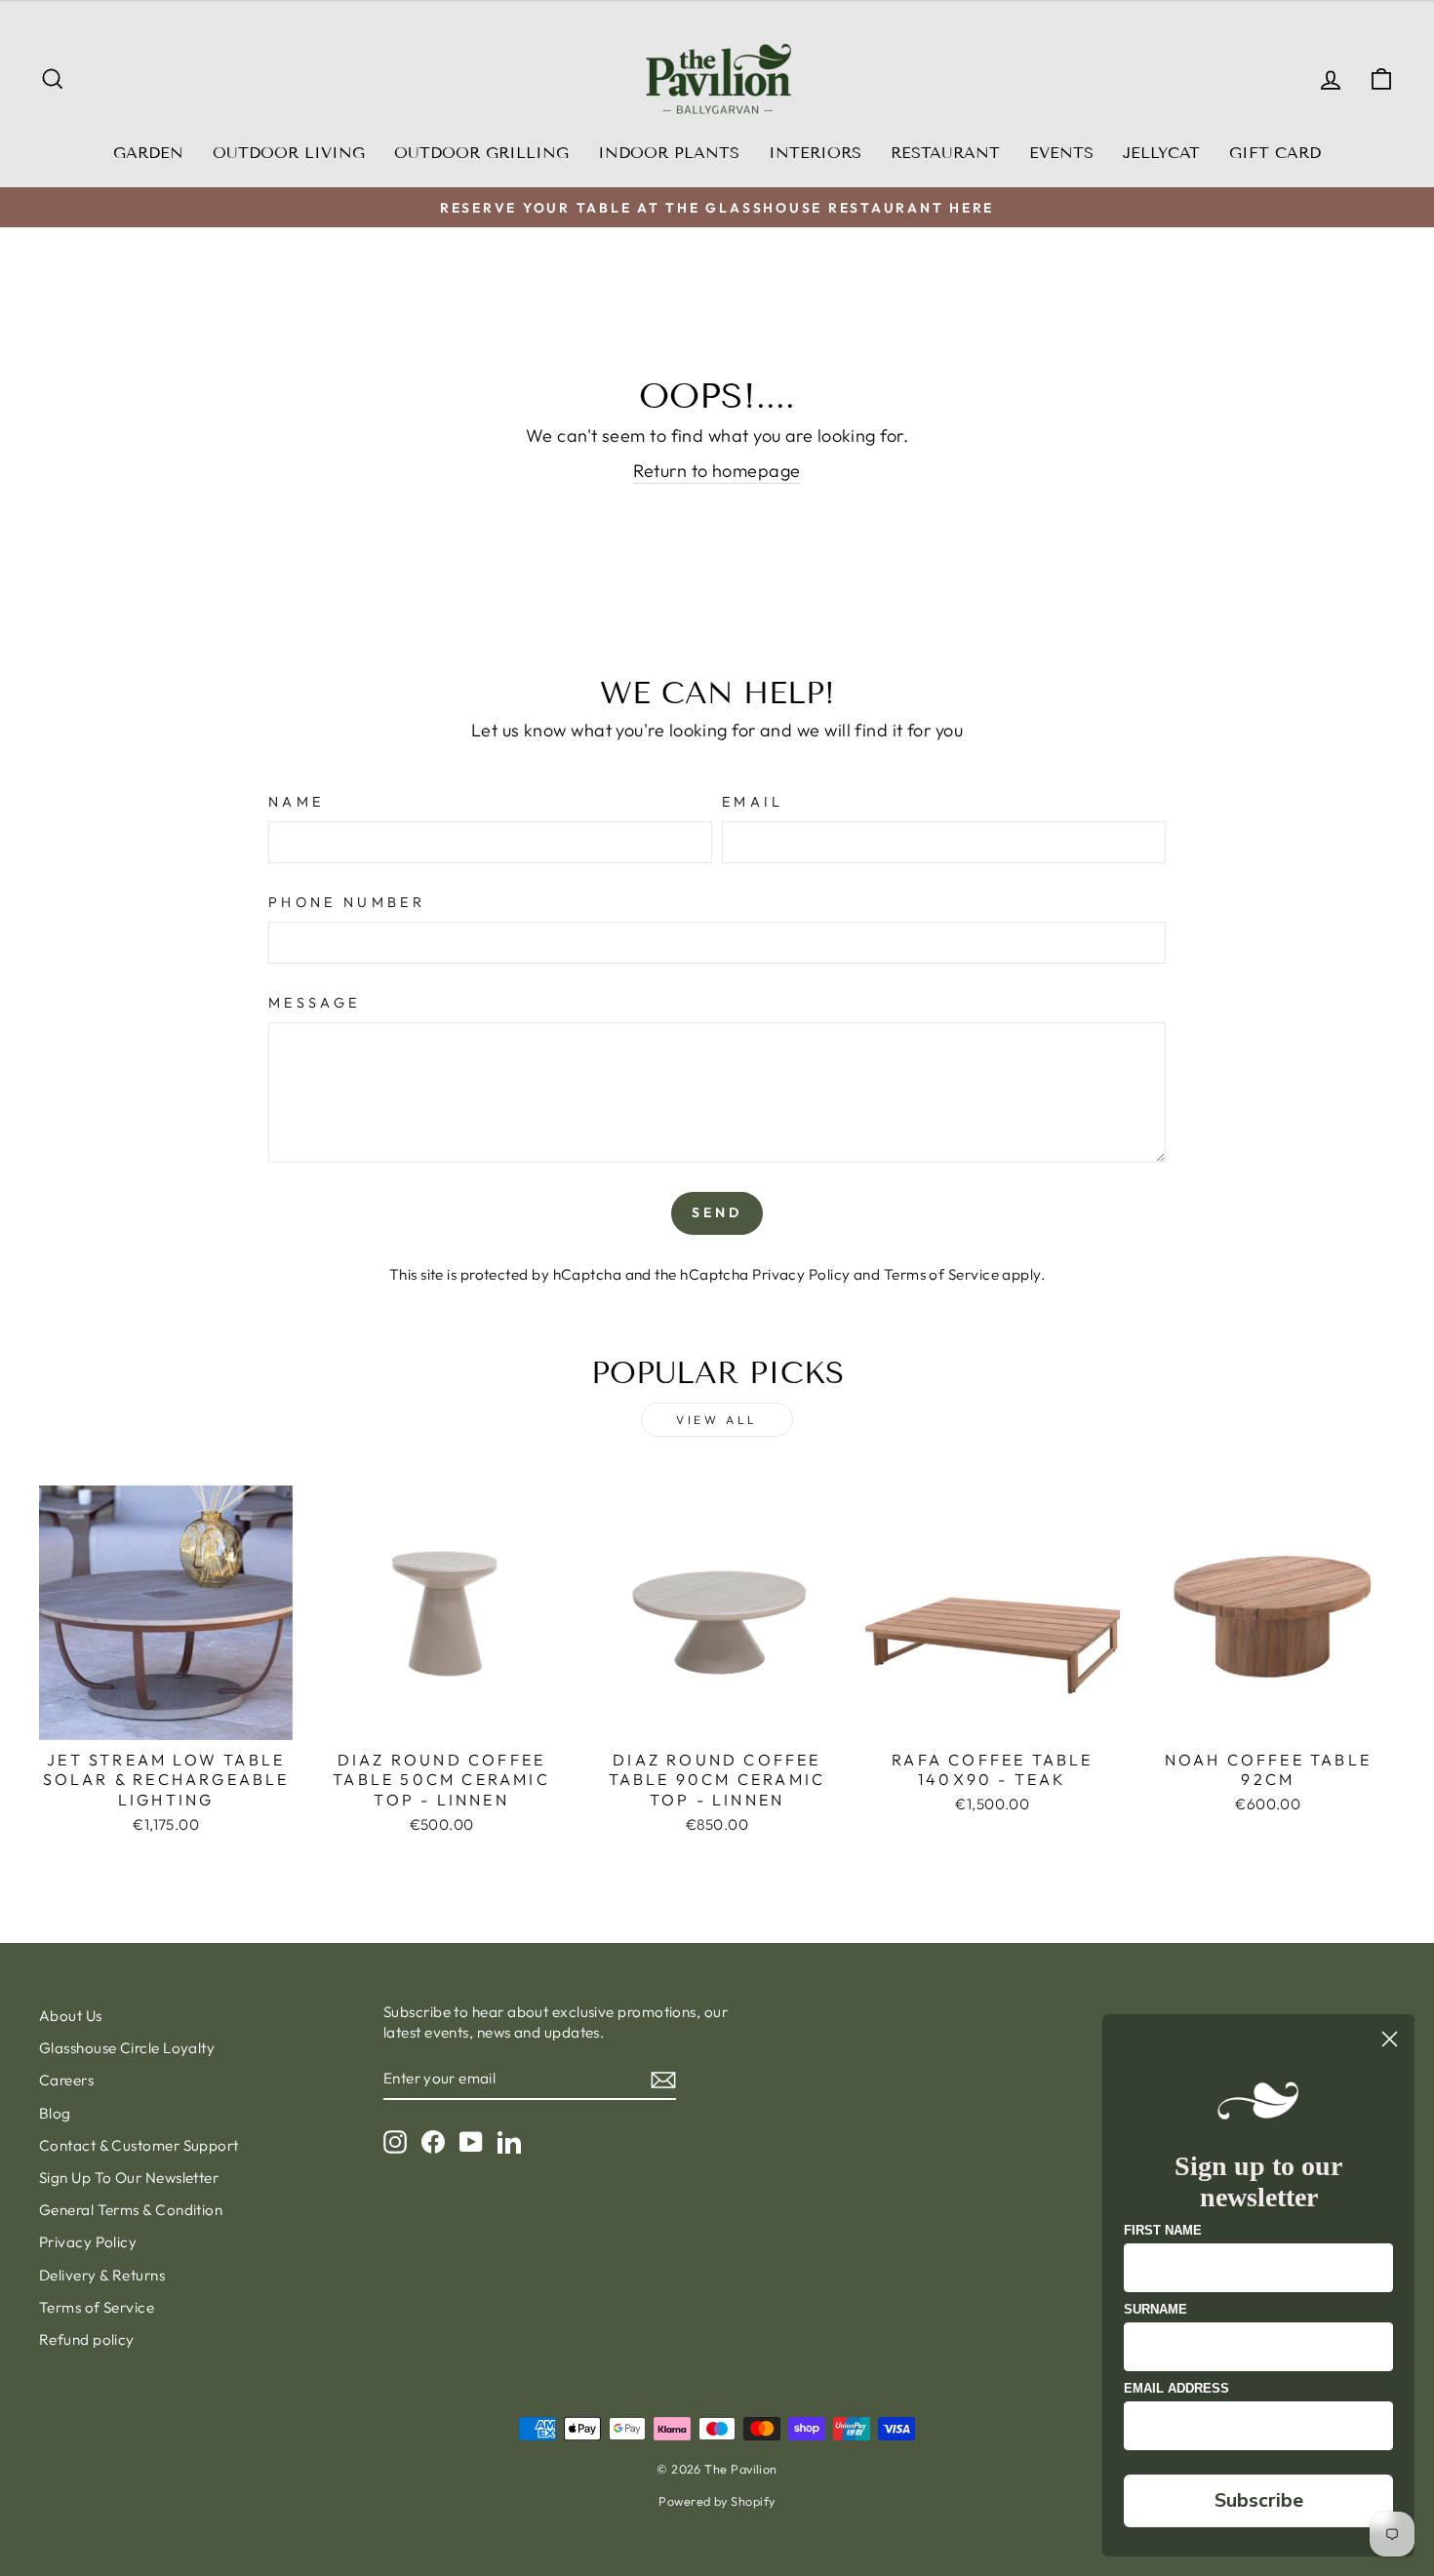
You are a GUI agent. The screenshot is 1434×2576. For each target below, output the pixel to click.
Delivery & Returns (102, 2275)
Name (296, 802)
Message (314, 1003)
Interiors (815, 153)
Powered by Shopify (717, 2501)
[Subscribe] (663, 2079)
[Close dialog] (1390, 2039)
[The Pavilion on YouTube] (471, 2141)
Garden (148, 153)
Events (1061, 153)
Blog (55, 2113)
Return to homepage (717, 471)
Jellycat (1161, 153)
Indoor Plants (669, 153)
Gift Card (1275, 153)
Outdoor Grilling (481, 153)
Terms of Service (941, 1274)
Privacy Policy (801, 1274)
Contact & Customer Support (139, 2145)
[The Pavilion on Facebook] (433, 2141)
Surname (1155, 2309)
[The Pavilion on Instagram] (395, 2141)
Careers (66, 2080)
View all (717, 1420)
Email (753, 802)
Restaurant (945, 153)
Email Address (1176, 2388)
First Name (1163, 2230)
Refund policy (87, 2339)
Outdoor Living (289, 153)
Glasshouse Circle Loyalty (127, 2048)
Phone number (347, 902)
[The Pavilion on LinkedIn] (509, 2141)
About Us (71, 2016)
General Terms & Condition (131, 2210)
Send (717, 1212)
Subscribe (1259, 2500)
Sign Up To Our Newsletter (129, 2178)
